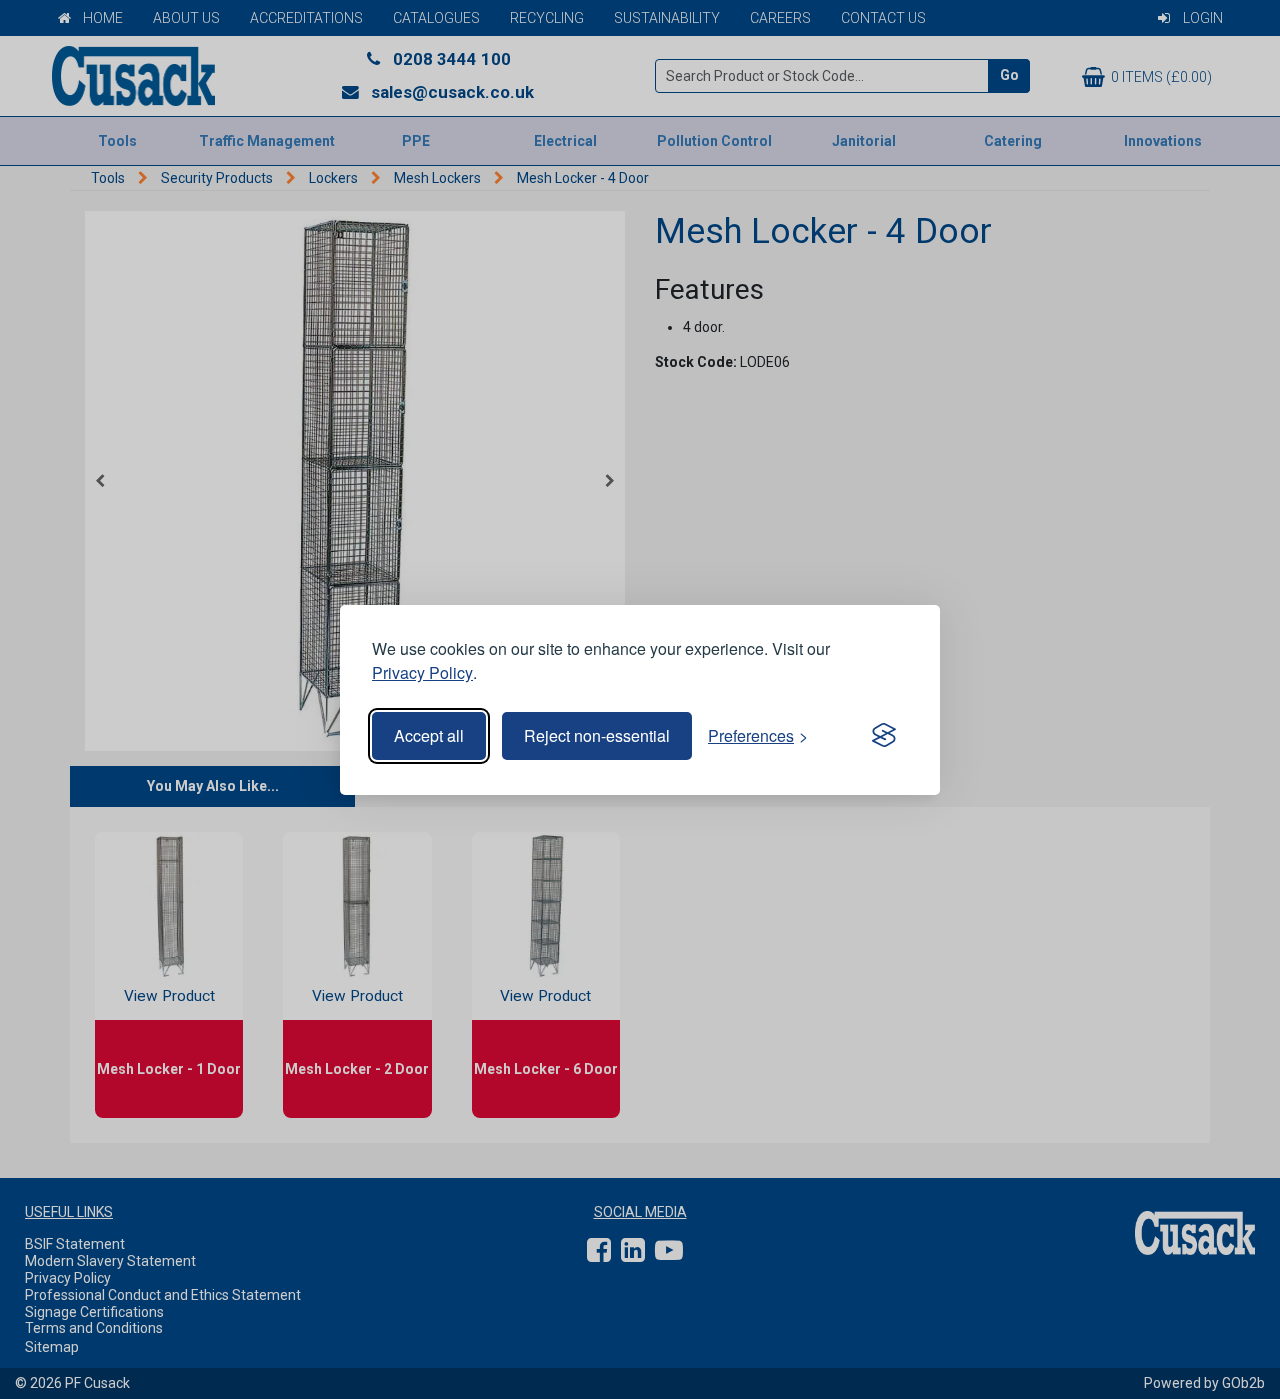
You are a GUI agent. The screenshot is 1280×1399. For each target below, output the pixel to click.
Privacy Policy (422, 672)
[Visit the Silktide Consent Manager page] (884, 736)
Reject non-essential (597, 735)
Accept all (429, 735)
